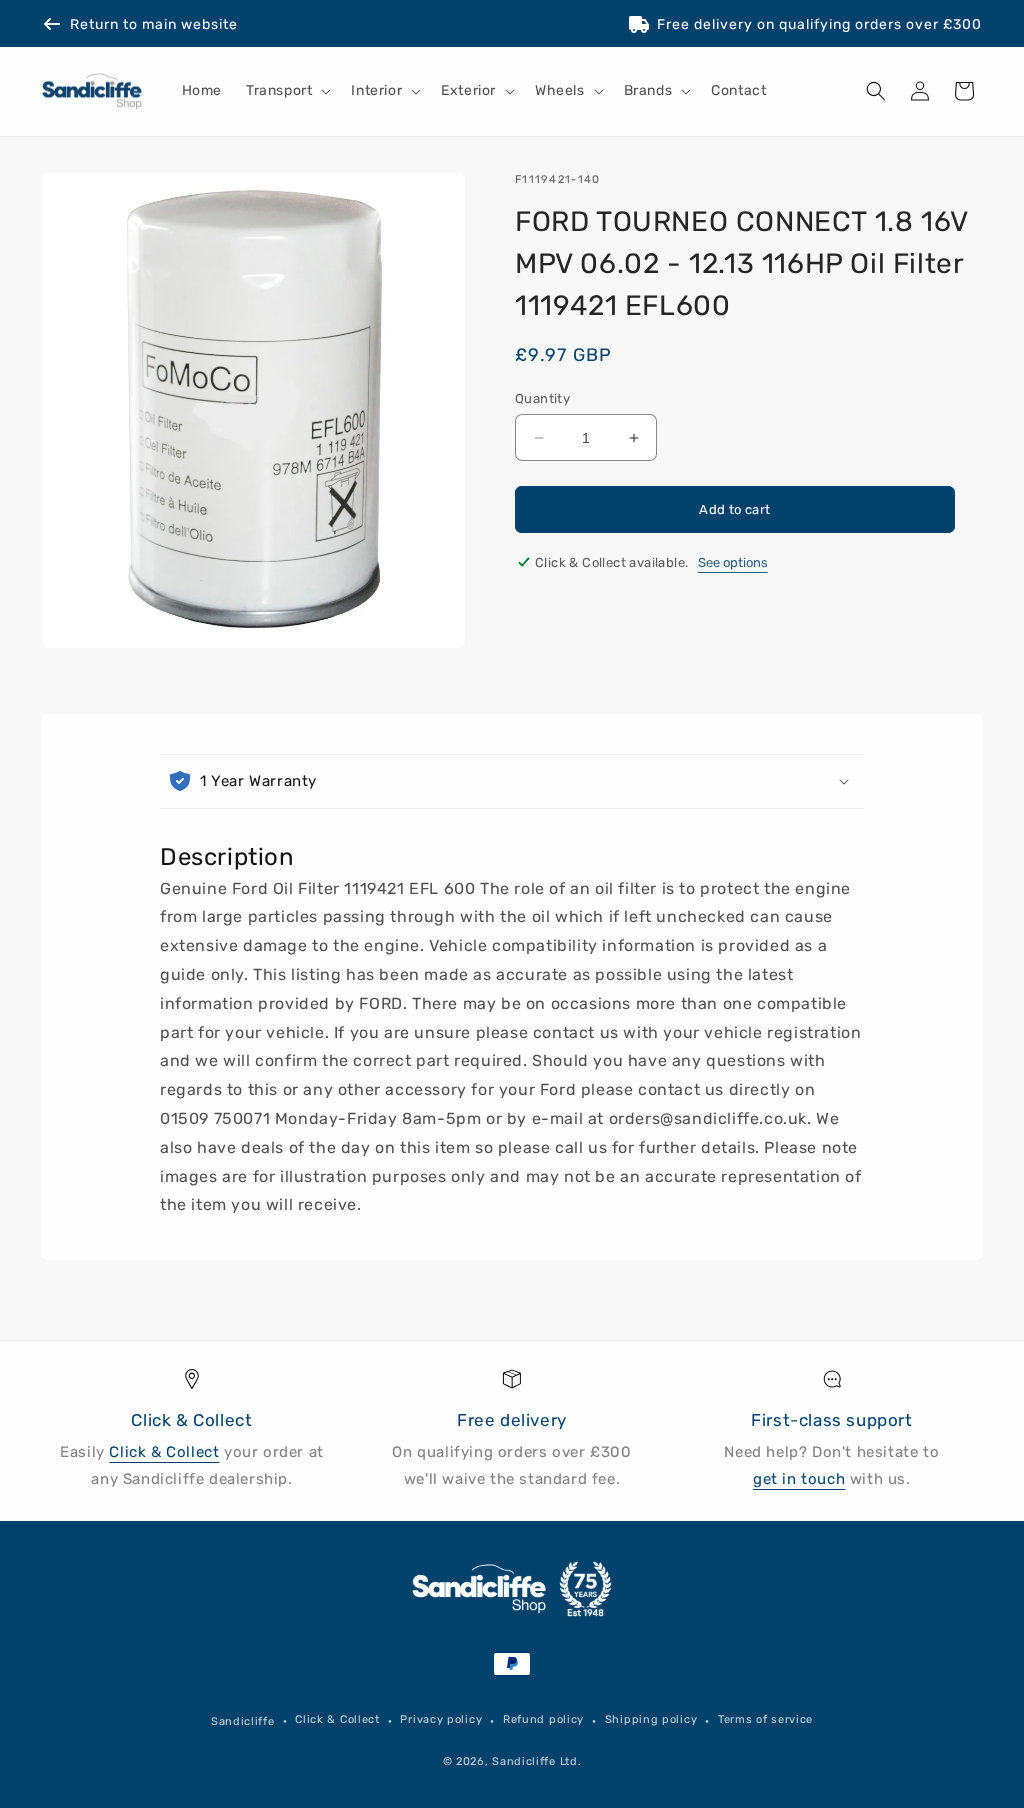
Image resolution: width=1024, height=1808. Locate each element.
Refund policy (543, 1719)
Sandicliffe (243, 1721)
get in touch (799, 1479)
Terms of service (765, 1719)
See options (733, 562)
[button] (286, 91)
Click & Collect (164, 1452)
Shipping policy (651, 1719)
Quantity (542, 398)
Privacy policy (441, 1719)
